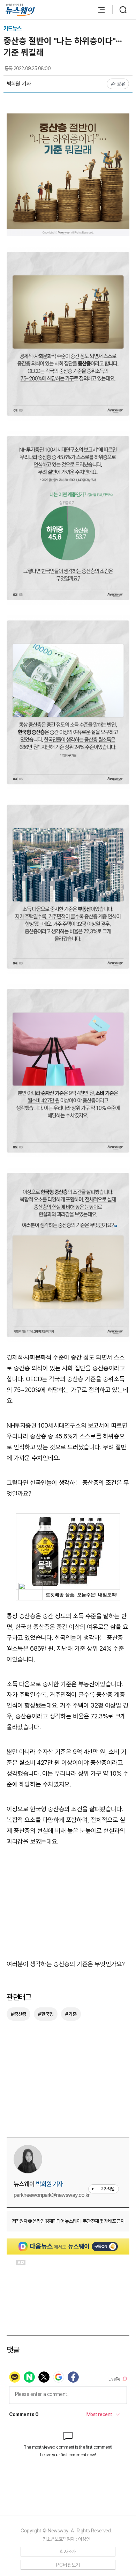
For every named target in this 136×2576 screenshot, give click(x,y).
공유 (121, 84)
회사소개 (68, 2552)
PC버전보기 (68, 2565)
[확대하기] (68, 119)
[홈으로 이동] (20, 10)
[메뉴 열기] (98, 10)
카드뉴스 (13, 28)
